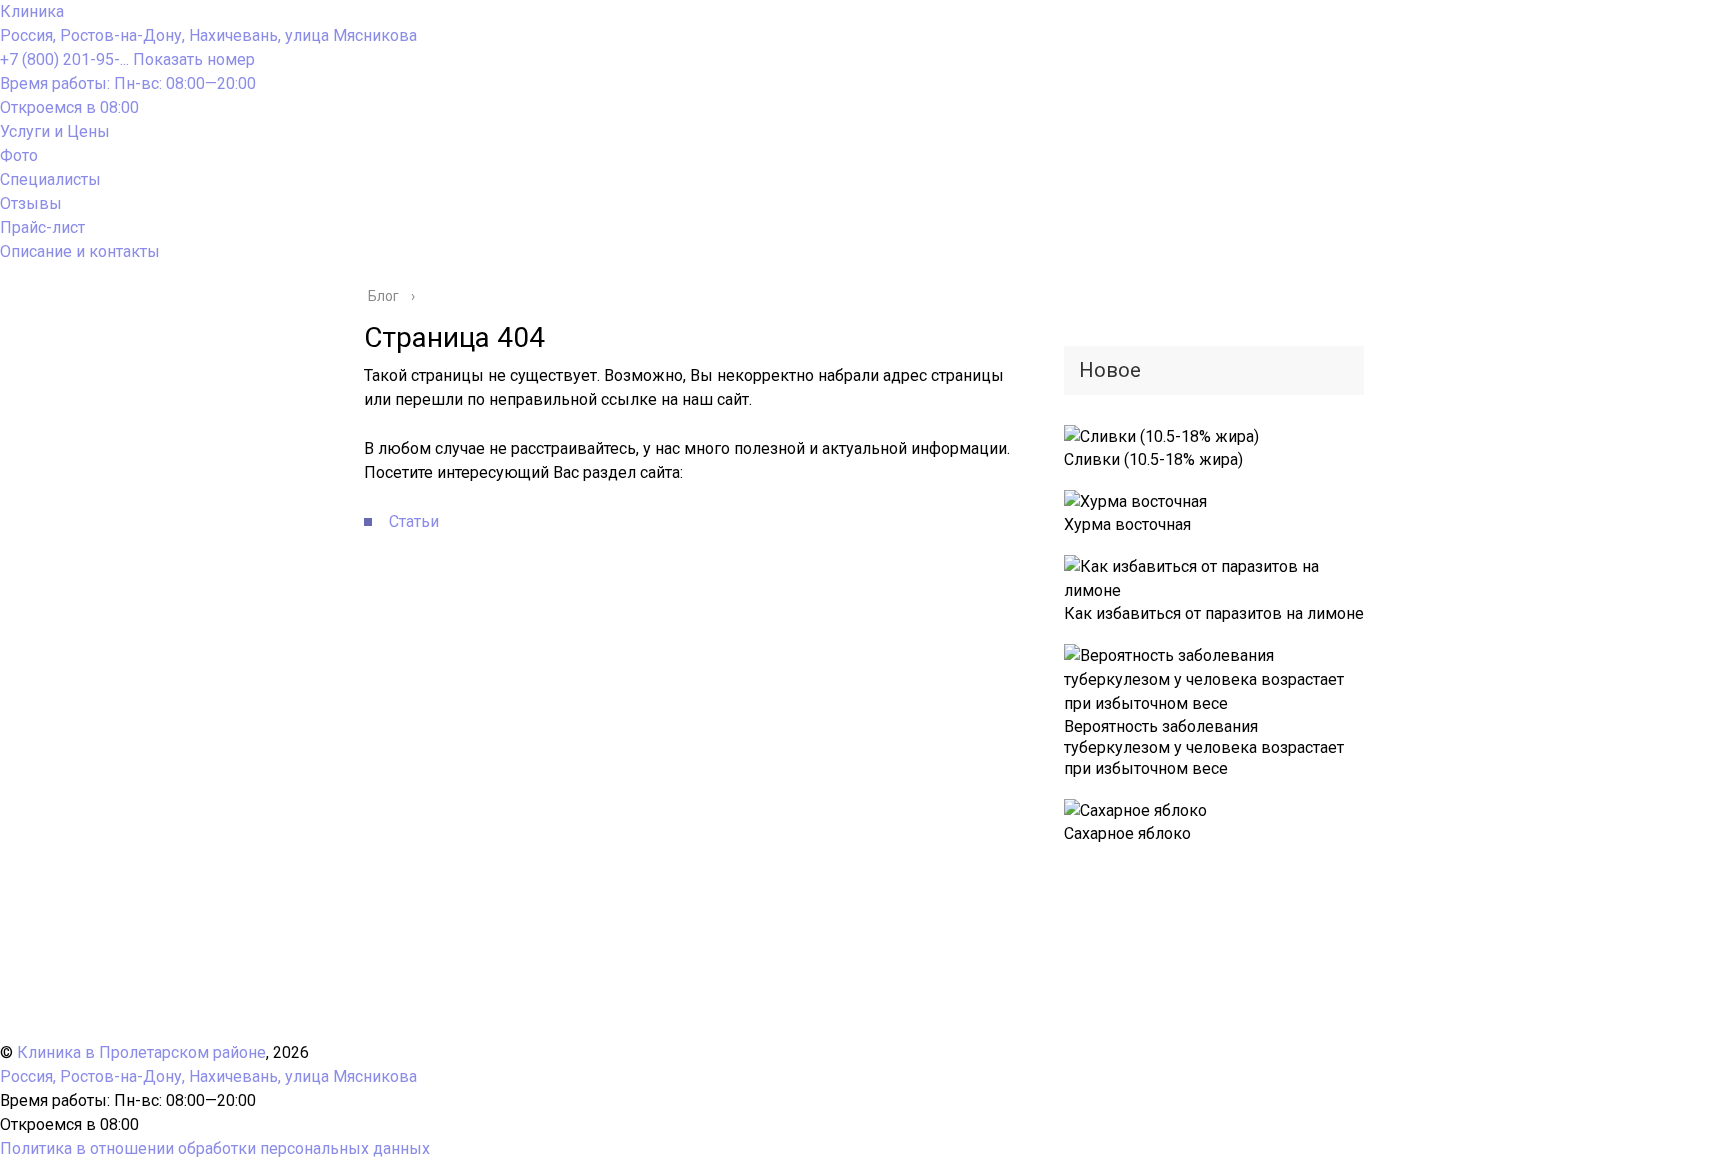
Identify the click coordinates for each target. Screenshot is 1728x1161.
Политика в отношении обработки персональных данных (215, 1148)
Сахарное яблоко (1127, 833)
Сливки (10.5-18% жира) (1153, 459)
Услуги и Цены (55, 131)
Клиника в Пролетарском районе (141, 1052)
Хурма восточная (1127, 524)
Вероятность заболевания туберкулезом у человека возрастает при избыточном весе (1204, 747)
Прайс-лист (42, 227)
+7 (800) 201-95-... (127, 59)
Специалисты (50, 179)
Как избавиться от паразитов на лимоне (1214, 613)
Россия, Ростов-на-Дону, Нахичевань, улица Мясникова (208, 35)
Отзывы (31, 203)
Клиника (32, 11)
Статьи (414, 521)
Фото (19, 155)
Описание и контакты (80, 251)
